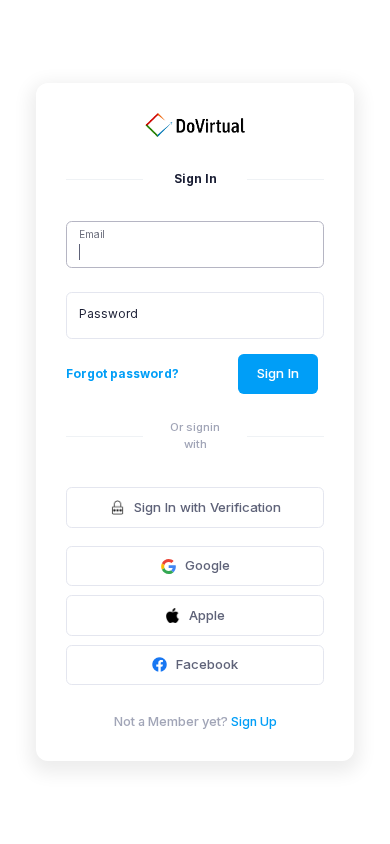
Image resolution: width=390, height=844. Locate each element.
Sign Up (254, 721)
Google (207, 565)
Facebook (207, 664)
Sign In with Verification (207, 507)
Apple (207, 615)
